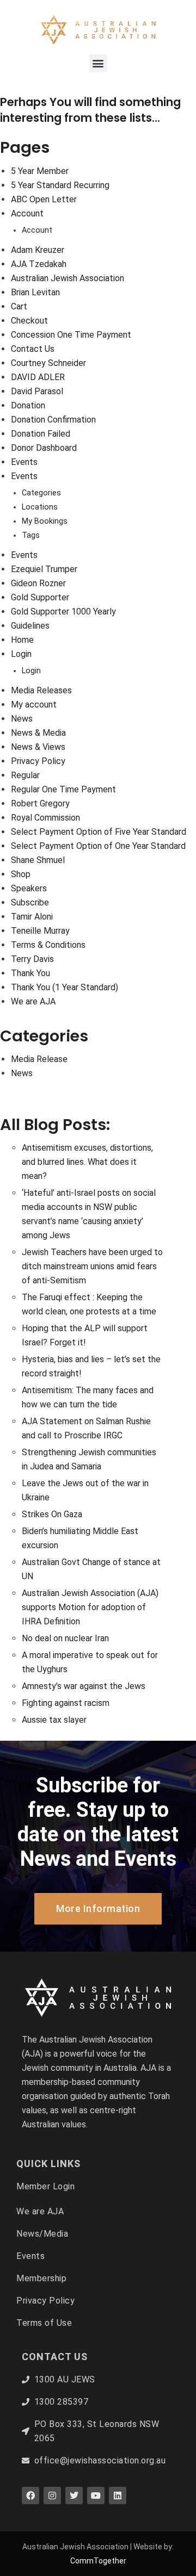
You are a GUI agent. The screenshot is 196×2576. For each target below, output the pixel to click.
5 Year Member (40, 171)
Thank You (30, 973)
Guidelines (30, 626)
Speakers (29, 888)
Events (24, 462)
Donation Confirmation (53, 420)
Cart (19, 306)
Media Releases (41, 690)
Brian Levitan (35, 292)
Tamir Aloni (32, 917)
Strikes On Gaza (52, 1514)
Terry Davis (32, 959)
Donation (28, 405)
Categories (41, 493)
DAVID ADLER (38, 377)
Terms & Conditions (48, 945)
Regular (25, 775)
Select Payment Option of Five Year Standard (99, 832)
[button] (98, 63)
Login (21, 654)
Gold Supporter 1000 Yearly (63, 612)
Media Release (39, 1059)
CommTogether (98, 2561)
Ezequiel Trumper (44, 569)
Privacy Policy (38, 761)
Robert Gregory (40, 803)
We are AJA (33, 1001)
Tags (31, 535)
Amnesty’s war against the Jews (84, 1686)
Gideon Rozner (38, 583)
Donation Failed (41, 434)
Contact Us (33, 349)
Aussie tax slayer (54, 1720)
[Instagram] (52, 2496)
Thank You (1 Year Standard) (65, 987)
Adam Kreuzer (38, 250)
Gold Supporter (40, 597)
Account (27, 213)
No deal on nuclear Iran (65, 1638)
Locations (40, 507)
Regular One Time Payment (63, 789)
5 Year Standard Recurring (60, 185)
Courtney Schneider (48, 363)
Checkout (29, 321)
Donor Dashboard (44, 448)
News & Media (38, 733)
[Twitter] (74, 2496)
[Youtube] (96, 2496)
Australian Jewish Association (68, 278)
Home (22, 640)
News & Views (38, 747)
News (22, 719)
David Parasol (37, 391)
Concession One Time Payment (71, 335)
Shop (21, 874)
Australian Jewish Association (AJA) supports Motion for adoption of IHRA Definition (90, 1607)
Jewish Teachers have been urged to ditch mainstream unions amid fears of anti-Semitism (92, 1266)
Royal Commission (45, 818)
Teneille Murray (40, 931)
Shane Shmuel (38, 860)
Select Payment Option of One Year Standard (98, 846)
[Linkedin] (118, 2496)
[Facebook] (30, 2496)
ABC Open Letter (44, 199)
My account (34, 704)
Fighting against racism (66, 1703)
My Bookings (45, 521)
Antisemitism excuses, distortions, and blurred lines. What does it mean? (87, 1162)
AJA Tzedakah (39, 264)
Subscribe (30, 902)
